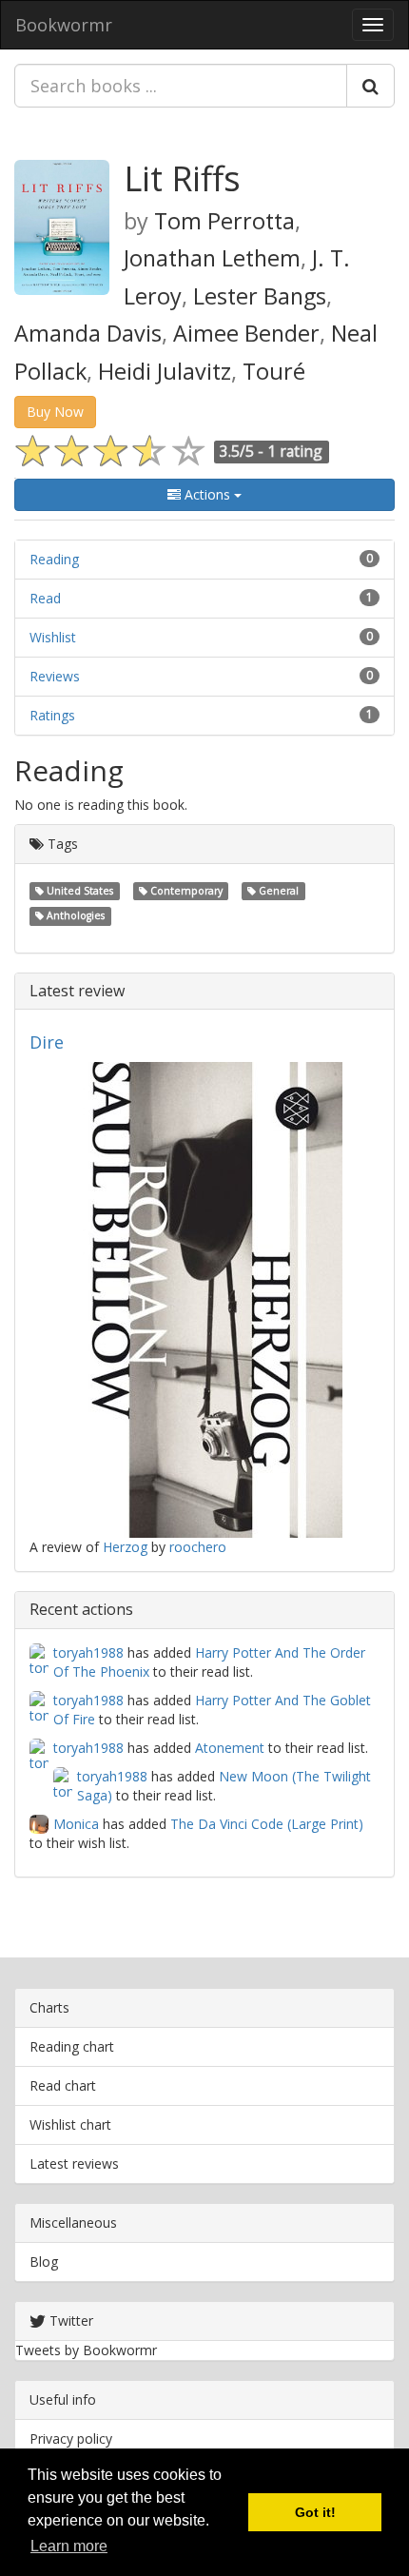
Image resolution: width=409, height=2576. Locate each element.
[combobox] (181, 86)
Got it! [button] (315, 2512)
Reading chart (72, 2046)
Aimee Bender (246, 333)
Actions (207, 494)
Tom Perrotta (224, 221)
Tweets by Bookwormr (86, 2350)
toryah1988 (88, 1652)
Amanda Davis (88, 333)
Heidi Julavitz (165, 371)
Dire (47, 1042)
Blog (44, 2261)
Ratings (52, 715)
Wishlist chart (70, 2124)
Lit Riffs (182, 178)
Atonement (230, 1748)
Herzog (125, 1547)
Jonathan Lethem (212, 258)
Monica (76, 1824)
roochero (198, 1547)
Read (45, 598)
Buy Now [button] (55, 412)
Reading (54, 559)
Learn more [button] (69, 2546)
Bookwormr (64, 25)
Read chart (63, 2085)
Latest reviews (74, 2163)
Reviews (55, 676)
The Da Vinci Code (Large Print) (267, 1824)
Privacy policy (71, 2438)
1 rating (295, 451)
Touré (274, 371)
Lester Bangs (260, 296)
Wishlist (53, 637)
